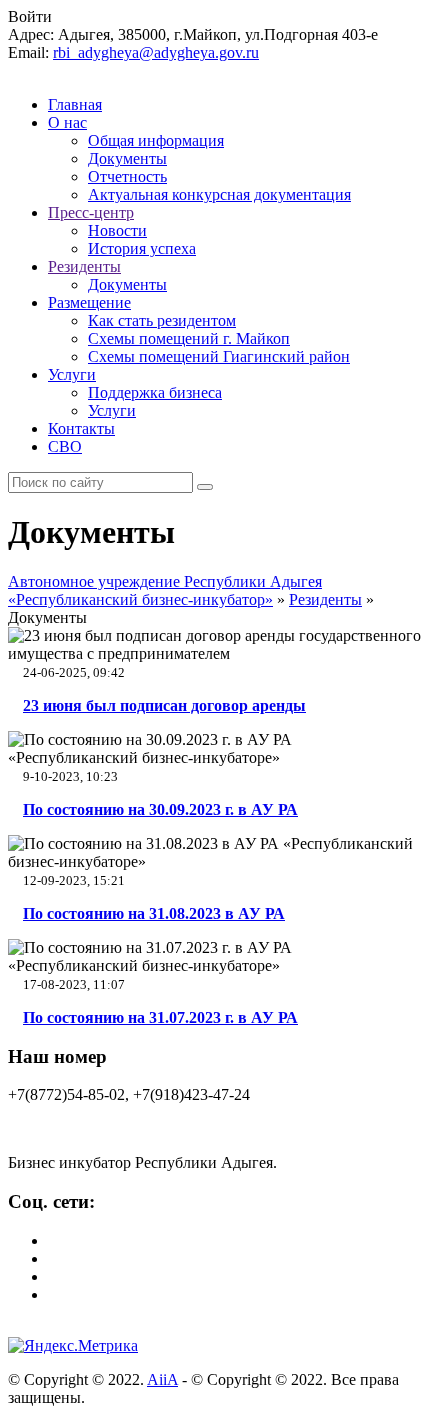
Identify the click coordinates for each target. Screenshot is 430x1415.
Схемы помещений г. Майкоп (189, 338)
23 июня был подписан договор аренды (164, 705)
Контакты (81, 428)
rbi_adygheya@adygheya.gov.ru (156, 52)
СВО (65, 446)
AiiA (162, 1379)
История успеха (142, 248)
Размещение (89, 302)
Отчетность (127, 176)
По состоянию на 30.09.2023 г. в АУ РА (160, 809)
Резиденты (84, 266)
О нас (67, 122)
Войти (30, 16)
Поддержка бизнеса (155, 392)
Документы (127, 158)
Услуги (72, 374)
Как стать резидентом (162, 320)
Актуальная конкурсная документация (219, 194)
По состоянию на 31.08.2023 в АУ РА (154, 913)
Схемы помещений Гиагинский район (219, 356)
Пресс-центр (91, 212)
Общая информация (156, 140)
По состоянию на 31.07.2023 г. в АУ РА (160, 1017)
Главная (75, 104)
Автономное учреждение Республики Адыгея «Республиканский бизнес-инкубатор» (165, 590)
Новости (117, 230)
